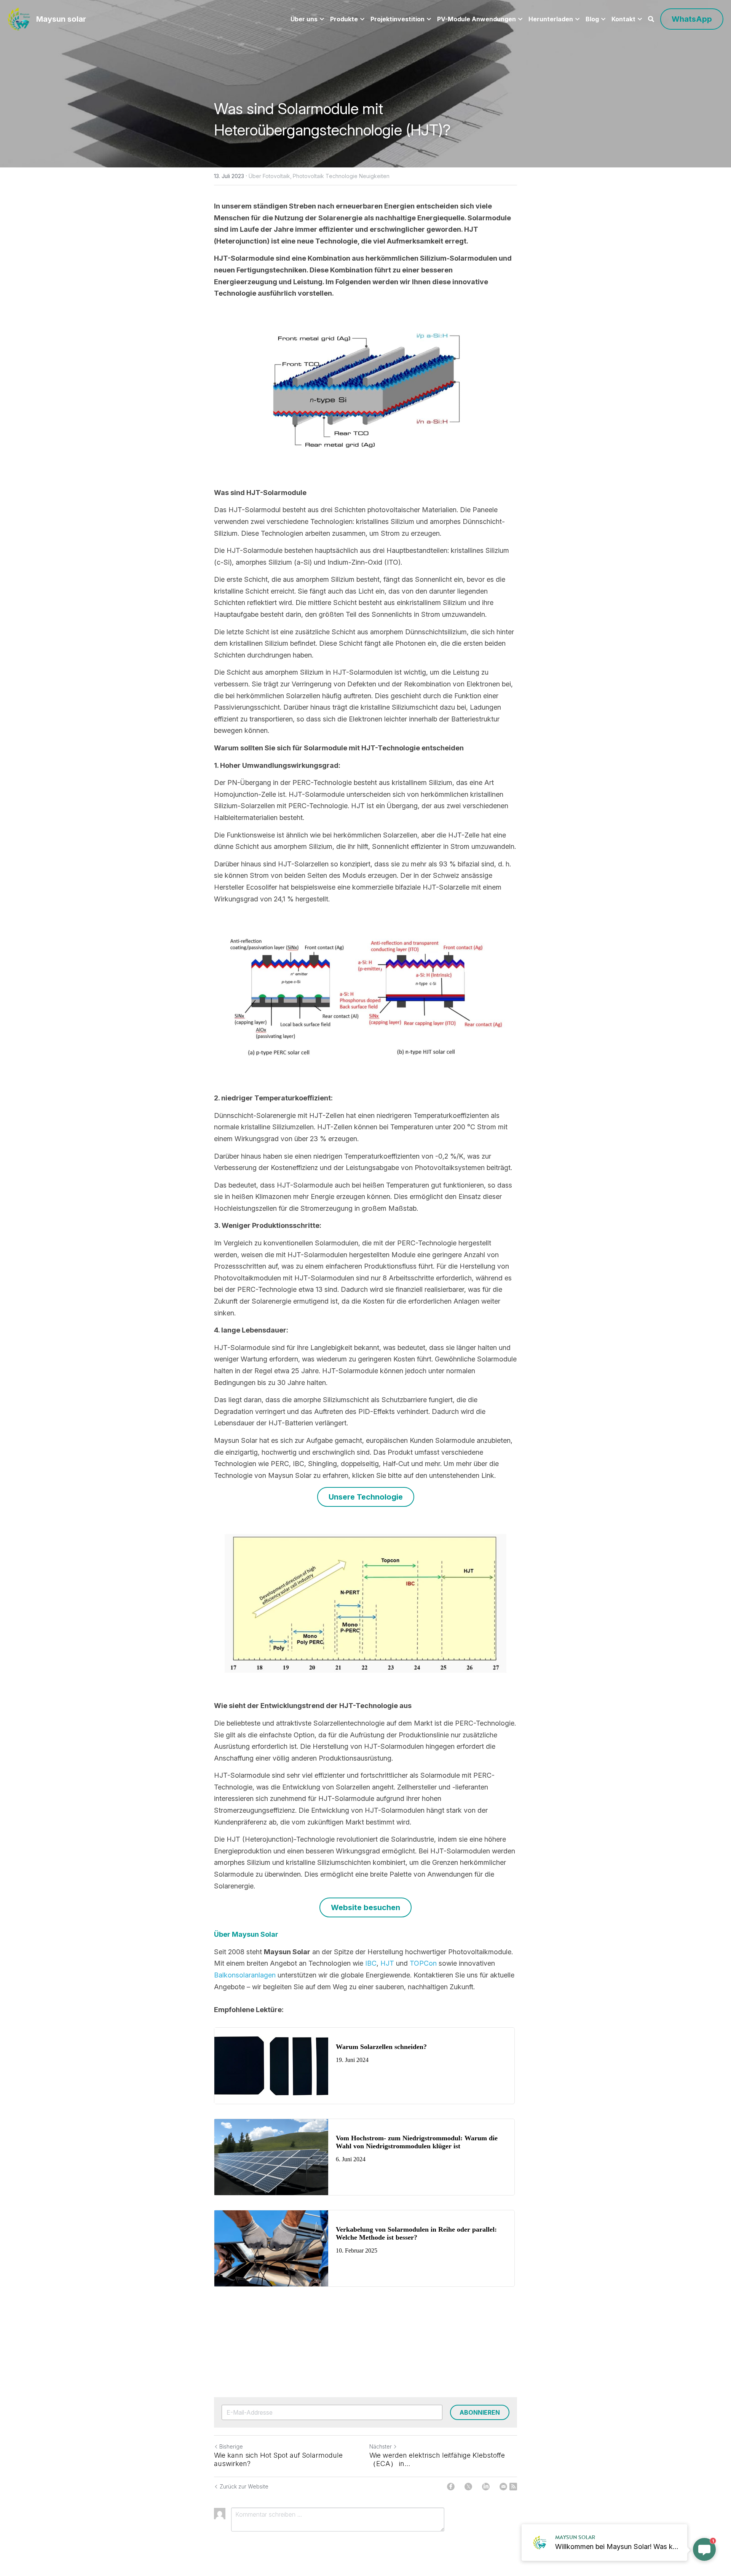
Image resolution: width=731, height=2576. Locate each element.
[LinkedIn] (486, 2487)
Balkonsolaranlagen (245, 1975)
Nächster (381, 2446)
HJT (387, 1963)
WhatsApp (692, 19)
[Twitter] (468, 2487)
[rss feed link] (513, 2487)
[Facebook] (451, 2487)
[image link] (19, 18)
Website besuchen (365, 1907)
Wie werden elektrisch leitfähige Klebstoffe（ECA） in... (437, 2460)
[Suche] (651, 19)
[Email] (503, 2487)
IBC (371, 1963)
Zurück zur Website (244, 2486)
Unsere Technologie (366, 1497)
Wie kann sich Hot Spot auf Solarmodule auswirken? (278, 2460)
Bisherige (231, 2446)
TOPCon (422, 1963)
